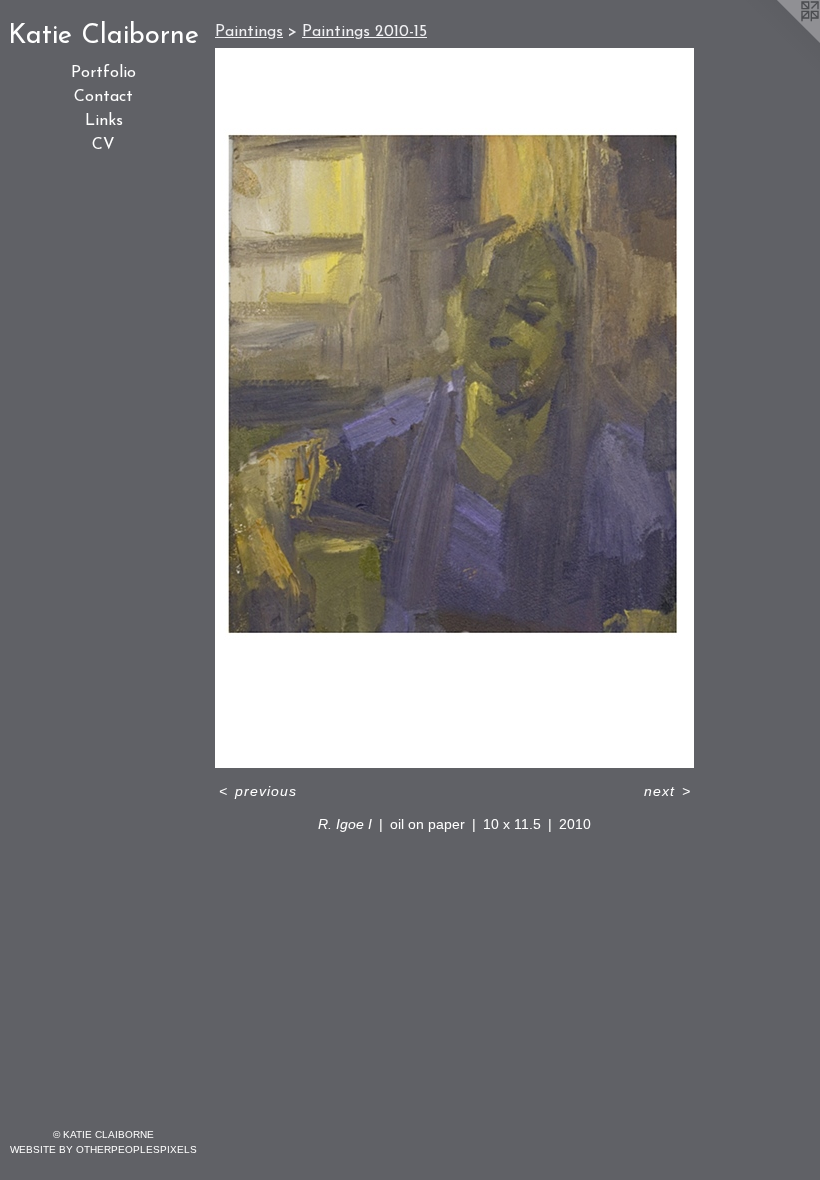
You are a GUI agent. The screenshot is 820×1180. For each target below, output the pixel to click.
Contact (103, 97)
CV (103, 145)
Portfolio (103, 73)
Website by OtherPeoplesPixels (103, 1149)
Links (104, 121)
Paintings (249, 32)
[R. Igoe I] (454, 408)
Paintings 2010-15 (364, 32)
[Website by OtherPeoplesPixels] (780, 40)
